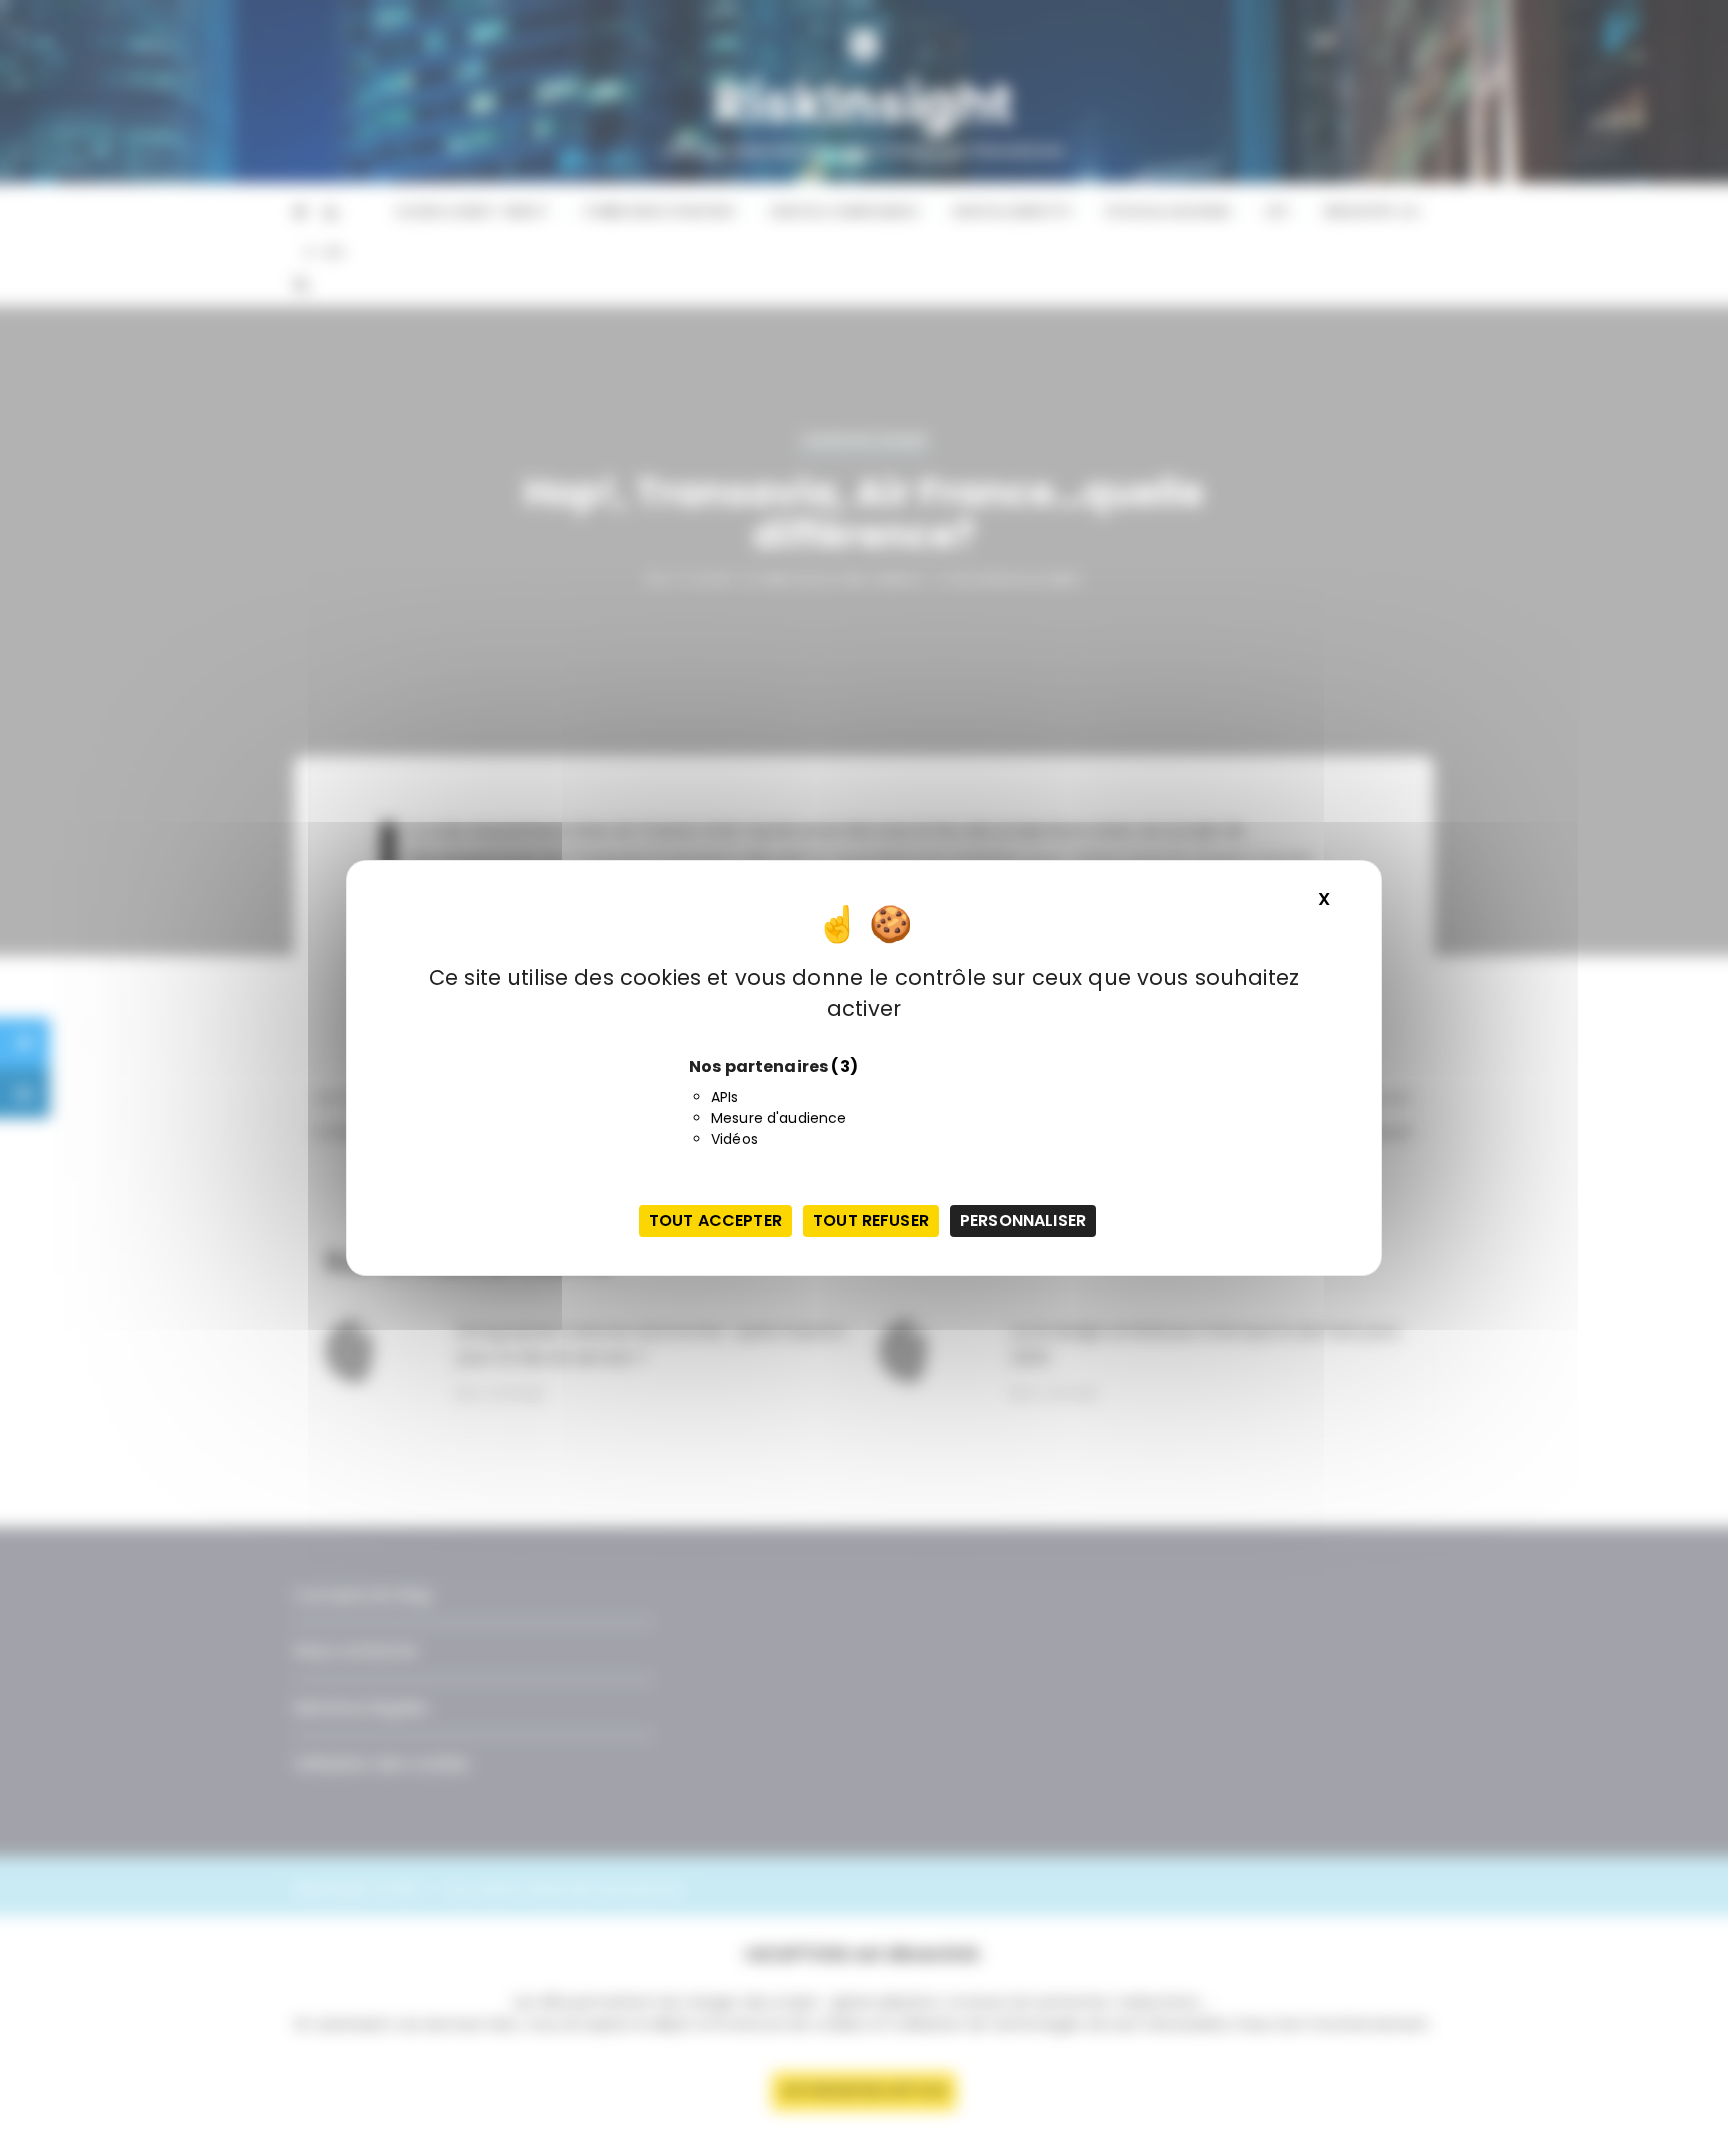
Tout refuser (871, 1220)
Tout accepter (715, 1220)
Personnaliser (1023, 1220)
